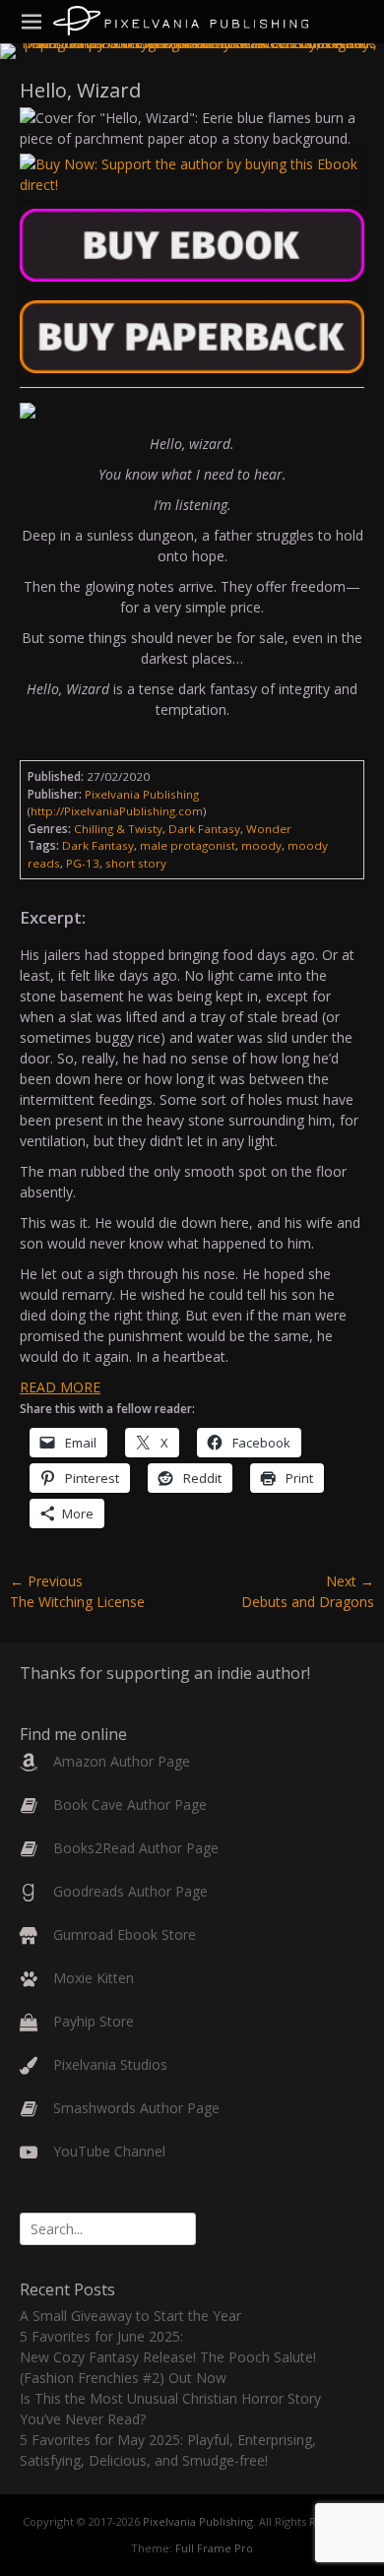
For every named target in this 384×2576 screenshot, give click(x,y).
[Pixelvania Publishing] (181, 21)
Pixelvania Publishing (198, 2521)
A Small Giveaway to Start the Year (130, 2316)
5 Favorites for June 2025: (101, 2336)
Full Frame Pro (214, 2548)
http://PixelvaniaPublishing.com (117, 811)
